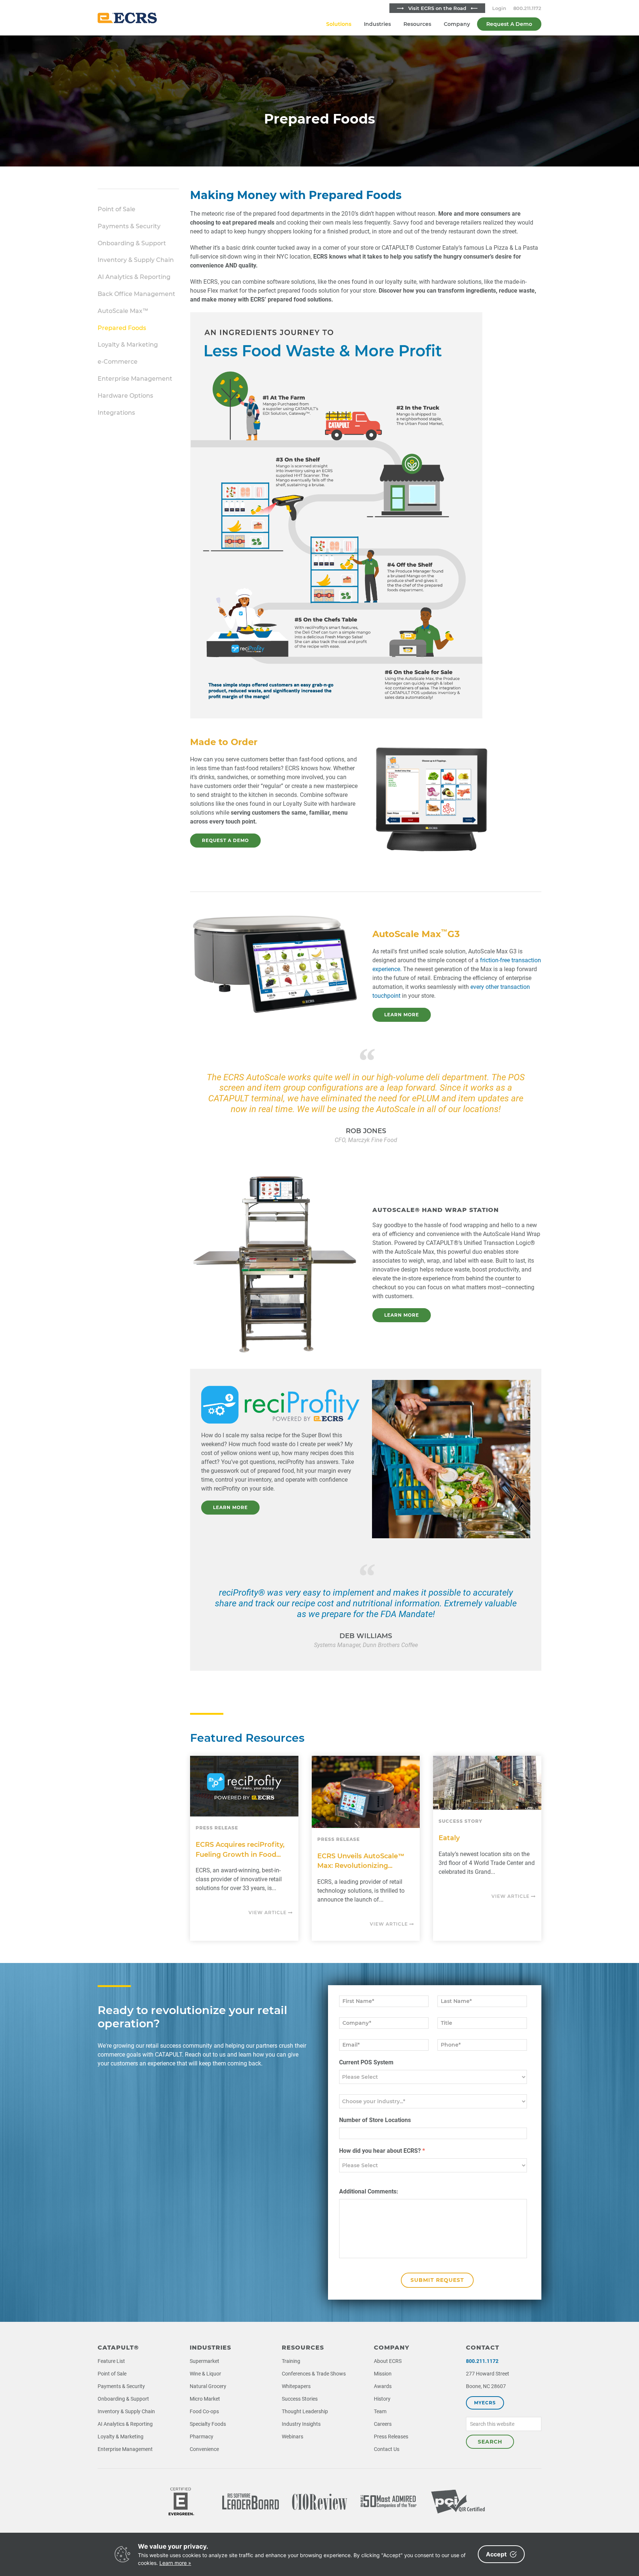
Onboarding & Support (132, 243)
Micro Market (205, 2399)
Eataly (449, 1838)
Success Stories (300, 2399)
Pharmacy (202, 2437)
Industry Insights (301, 2424)
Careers (383, 2424)
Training (291, 2361)
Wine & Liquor (205, 2374)
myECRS (485, 2403)
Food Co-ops (204, 2411)
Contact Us (387, 2449)
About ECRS (388, 2361)
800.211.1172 (527, 8)
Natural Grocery (208, 2386)
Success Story (460, 1821)
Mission (383, 2374)
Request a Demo (225, 840)
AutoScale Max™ (123, 311)
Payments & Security (129, 226)
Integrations (116, 413)
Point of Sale (116, 209)
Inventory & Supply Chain (136, 260)
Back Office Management (136, 294)
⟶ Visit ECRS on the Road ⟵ (437, 8)
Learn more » (175, 2563)
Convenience (204, 2449)
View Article (268, 1912)
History (382, 2399)
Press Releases (391, 2437)
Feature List (111, 2361)
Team (380, 2411)
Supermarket (204, 2361)
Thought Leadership (305, 2411)
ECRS (127, 18)
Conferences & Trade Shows (314, 2374)
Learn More (402, 1015)
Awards (383, 2386)
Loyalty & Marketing (128, 345)
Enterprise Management (135, 379)
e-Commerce (118, 362)
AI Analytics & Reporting (134, 277)
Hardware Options (125, 396)
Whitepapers (296, 2386)
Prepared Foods (122, 328)
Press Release (217, 1828)
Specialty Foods (208, 2424)
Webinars (293, 2437)
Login (499, 8)
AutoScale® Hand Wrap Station (436, 1210)
